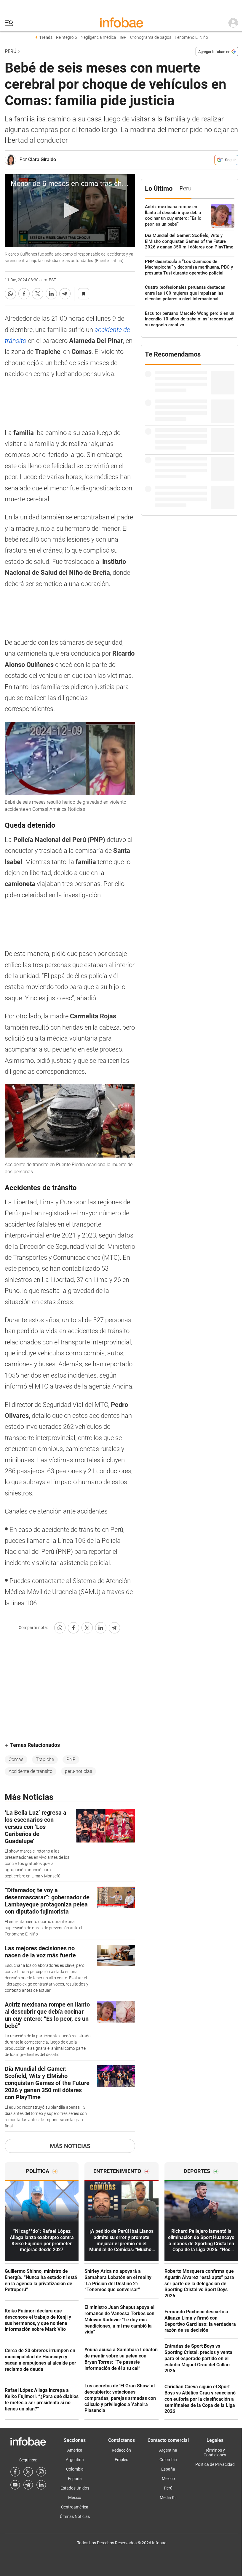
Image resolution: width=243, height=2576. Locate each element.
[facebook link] (15, 2472)
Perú (11, 51)
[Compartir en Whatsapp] (10, 294)
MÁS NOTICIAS (70, 2146)
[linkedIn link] (41, 2485)
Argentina (75, 2460)
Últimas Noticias (75, 2516)
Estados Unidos (75, 2488)
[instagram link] (41, 2472)
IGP (123, 37)
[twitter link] (28, 2472)
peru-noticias (79, 1771)
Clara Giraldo (42, 159)
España (75, 2479)
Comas (16, 1759)
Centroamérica (75, 2507)
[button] (9, 23)
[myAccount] (233, 23)
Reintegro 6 (67, 37)
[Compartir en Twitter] (38, 294)
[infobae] (121, 23)
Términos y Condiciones (215, 2453)
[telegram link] (28, 2485)
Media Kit (168, 2498)
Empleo (121, 2460)
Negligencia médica (98, 37)
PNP (71, 1759)
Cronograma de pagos (151, 37)
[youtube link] (15, 2485)
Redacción (121, 2450)
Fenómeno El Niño (191, 37)
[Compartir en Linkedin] (51, 294)
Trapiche (45, 1759)
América (75, 2450)
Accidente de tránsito (31, 1771)
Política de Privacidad (215, 2464)
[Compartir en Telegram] (65, 294)
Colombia (75, 2469)
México (75, 2498)
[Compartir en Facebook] (24, 294)
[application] (70, 211)
